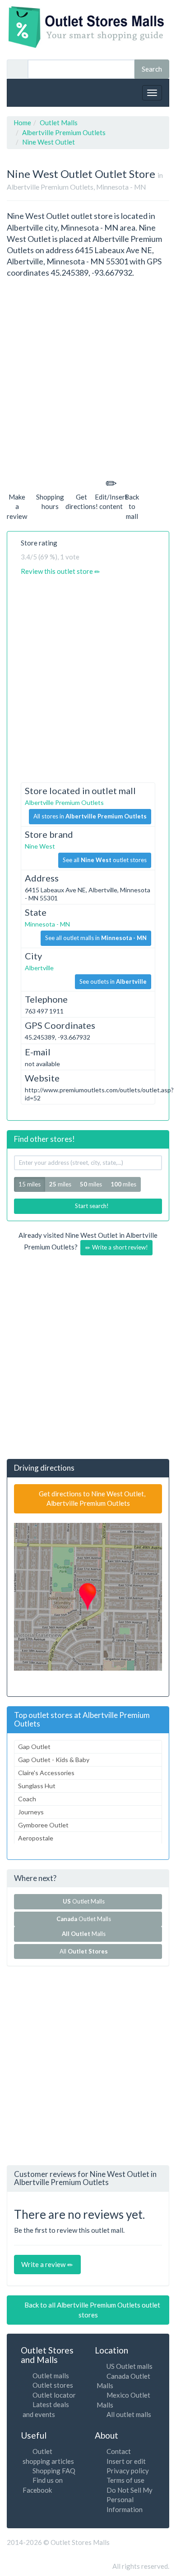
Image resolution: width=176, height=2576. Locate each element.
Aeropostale (36, 1838)
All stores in (90, 816)
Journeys (31, 1812)
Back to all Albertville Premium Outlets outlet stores (92, 2310)
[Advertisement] (88, 376)
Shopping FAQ (54, 2471)
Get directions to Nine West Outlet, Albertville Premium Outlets (91, 1498)
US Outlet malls (130, 2366)
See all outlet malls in (96, 938)
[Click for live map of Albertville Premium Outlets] (88, 1597)
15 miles (30, 1184)
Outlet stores (53, 2385)
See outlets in (113, 981)
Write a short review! (119, 1247)
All (84, 1951)
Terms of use (125, 2480)
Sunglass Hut (37, 1786)
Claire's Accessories (46, 1773)
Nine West (40, 846)
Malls (85, 1934)
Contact (119, 2451)
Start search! (91, 1206)
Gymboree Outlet (43, 1825)
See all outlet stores (105, 860)
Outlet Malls (85, 1901)
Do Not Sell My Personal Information (130, 2500)
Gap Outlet (34, 1747)
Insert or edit (126, 2461)
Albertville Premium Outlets (64, 802)
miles (60, 1184)
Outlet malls (51, 2376)
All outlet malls (129, 2414)
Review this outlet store (58, 571)
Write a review (44, 2264)
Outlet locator (54, 2395)
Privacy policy (128, 2471)
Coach (27, 1799)
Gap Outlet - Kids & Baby (54, 1760)
